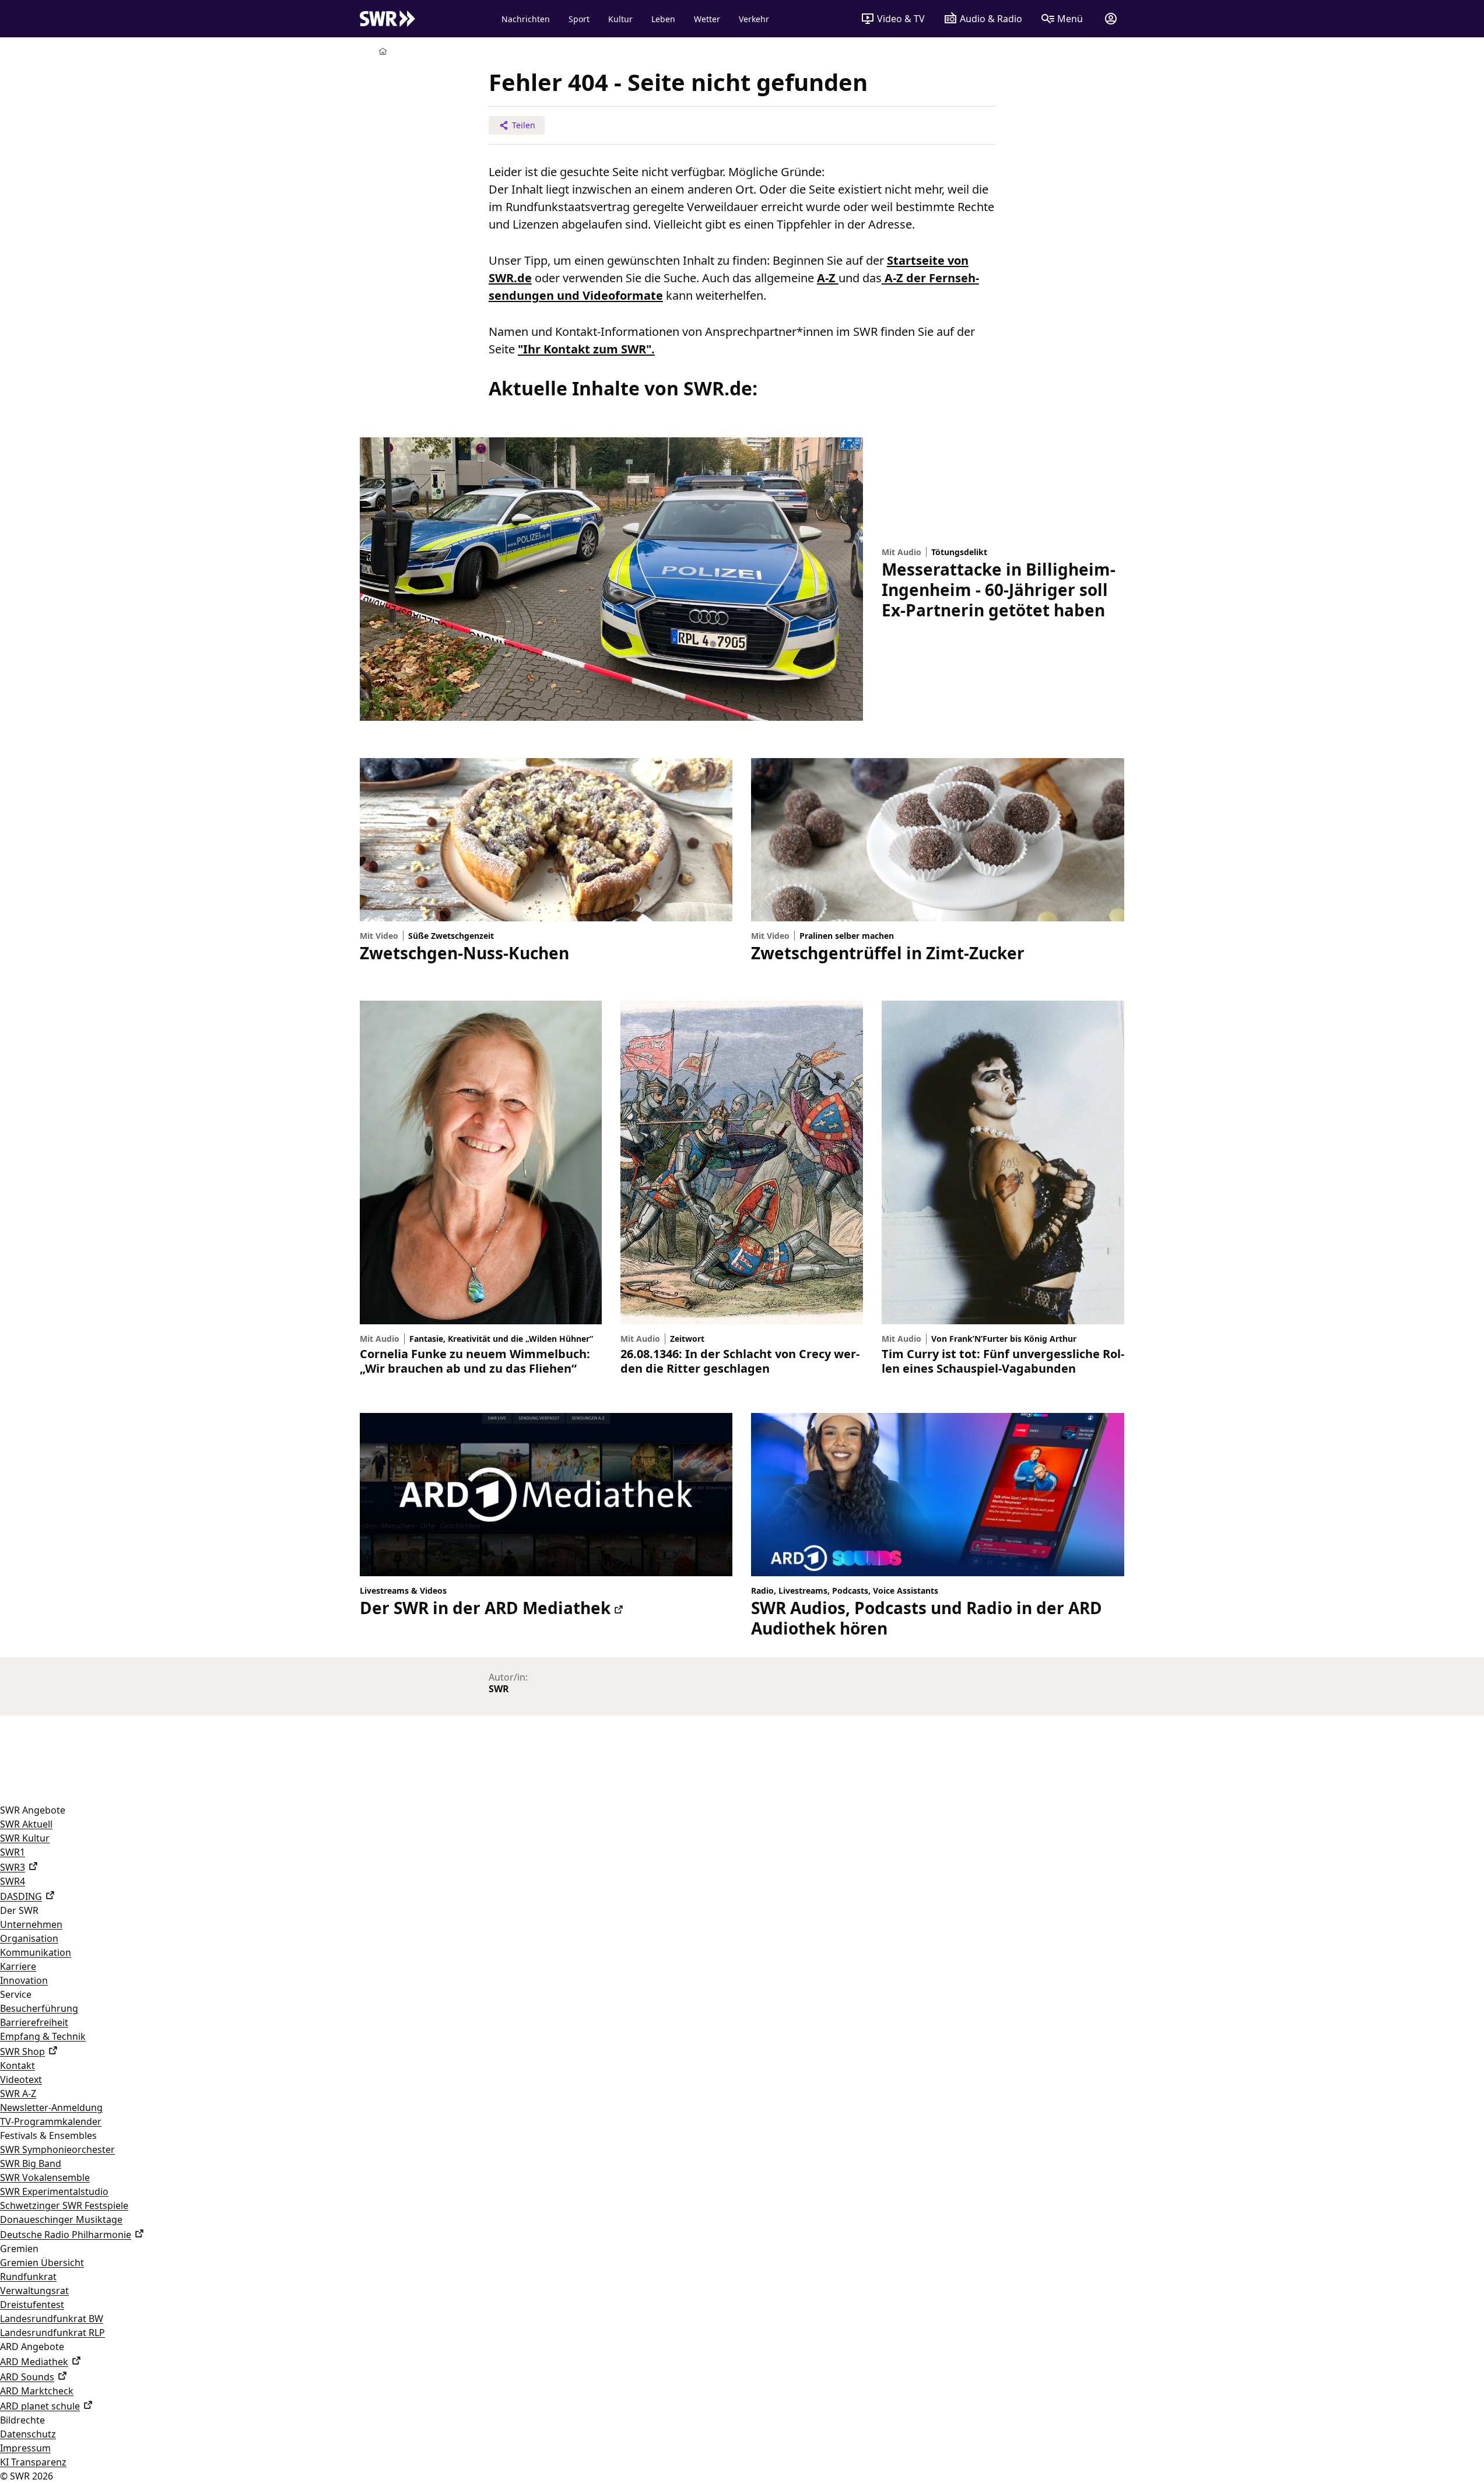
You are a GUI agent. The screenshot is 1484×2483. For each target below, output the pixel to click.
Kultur (620, 19)
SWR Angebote (33, 1810)
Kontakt (17, 2065)
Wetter (707, 19)
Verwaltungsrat (34, 2291)
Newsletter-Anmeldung (51, 2107)
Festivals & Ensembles (48, 2135)
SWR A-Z (18, 2093)
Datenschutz (28, 2434)
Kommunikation (36, 1952)
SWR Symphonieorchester (57, 2149)
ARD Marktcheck (37, 2391)
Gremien (19, 2249)
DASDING (21, 1896)
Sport (579, 19)
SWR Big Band (31, 2163)
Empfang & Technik (43, 2036)
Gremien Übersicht (42, 2263)
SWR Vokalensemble (45, 2177)
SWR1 (13, 1852)
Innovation (24, 1980)
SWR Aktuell (26, 1824)
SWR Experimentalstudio (54, 2191)
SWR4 (13, 1881)
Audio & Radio (991, 19)
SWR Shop (22, 2051)
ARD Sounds (27, 2377)
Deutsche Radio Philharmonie (66, 2235)
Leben (663, 19)
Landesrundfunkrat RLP (52, 2333)
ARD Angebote (32, 2347)
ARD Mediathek (34, 2362)
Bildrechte (22, 2420)
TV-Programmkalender (51, 2121)
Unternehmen (31, 1924)
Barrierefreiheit (34, 2022)
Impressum (25, 2448)
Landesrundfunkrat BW (52, 2319)
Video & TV (901, 19)
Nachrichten (526, 19)
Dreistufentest (32, 2305)
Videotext (21, 2079)
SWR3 (13, 1867)
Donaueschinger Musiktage (61, 2219)
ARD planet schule (40, 2406)
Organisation (29, 1938)
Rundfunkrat (28, 2277)
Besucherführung (39, 2008)
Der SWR (19, 1910)
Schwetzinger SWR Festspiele (64, 2205)
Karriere (18, 1966)
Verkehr (754, 19)
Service (16, 1994)
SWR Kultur (25, 1838)
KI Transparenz (33, 2462)
